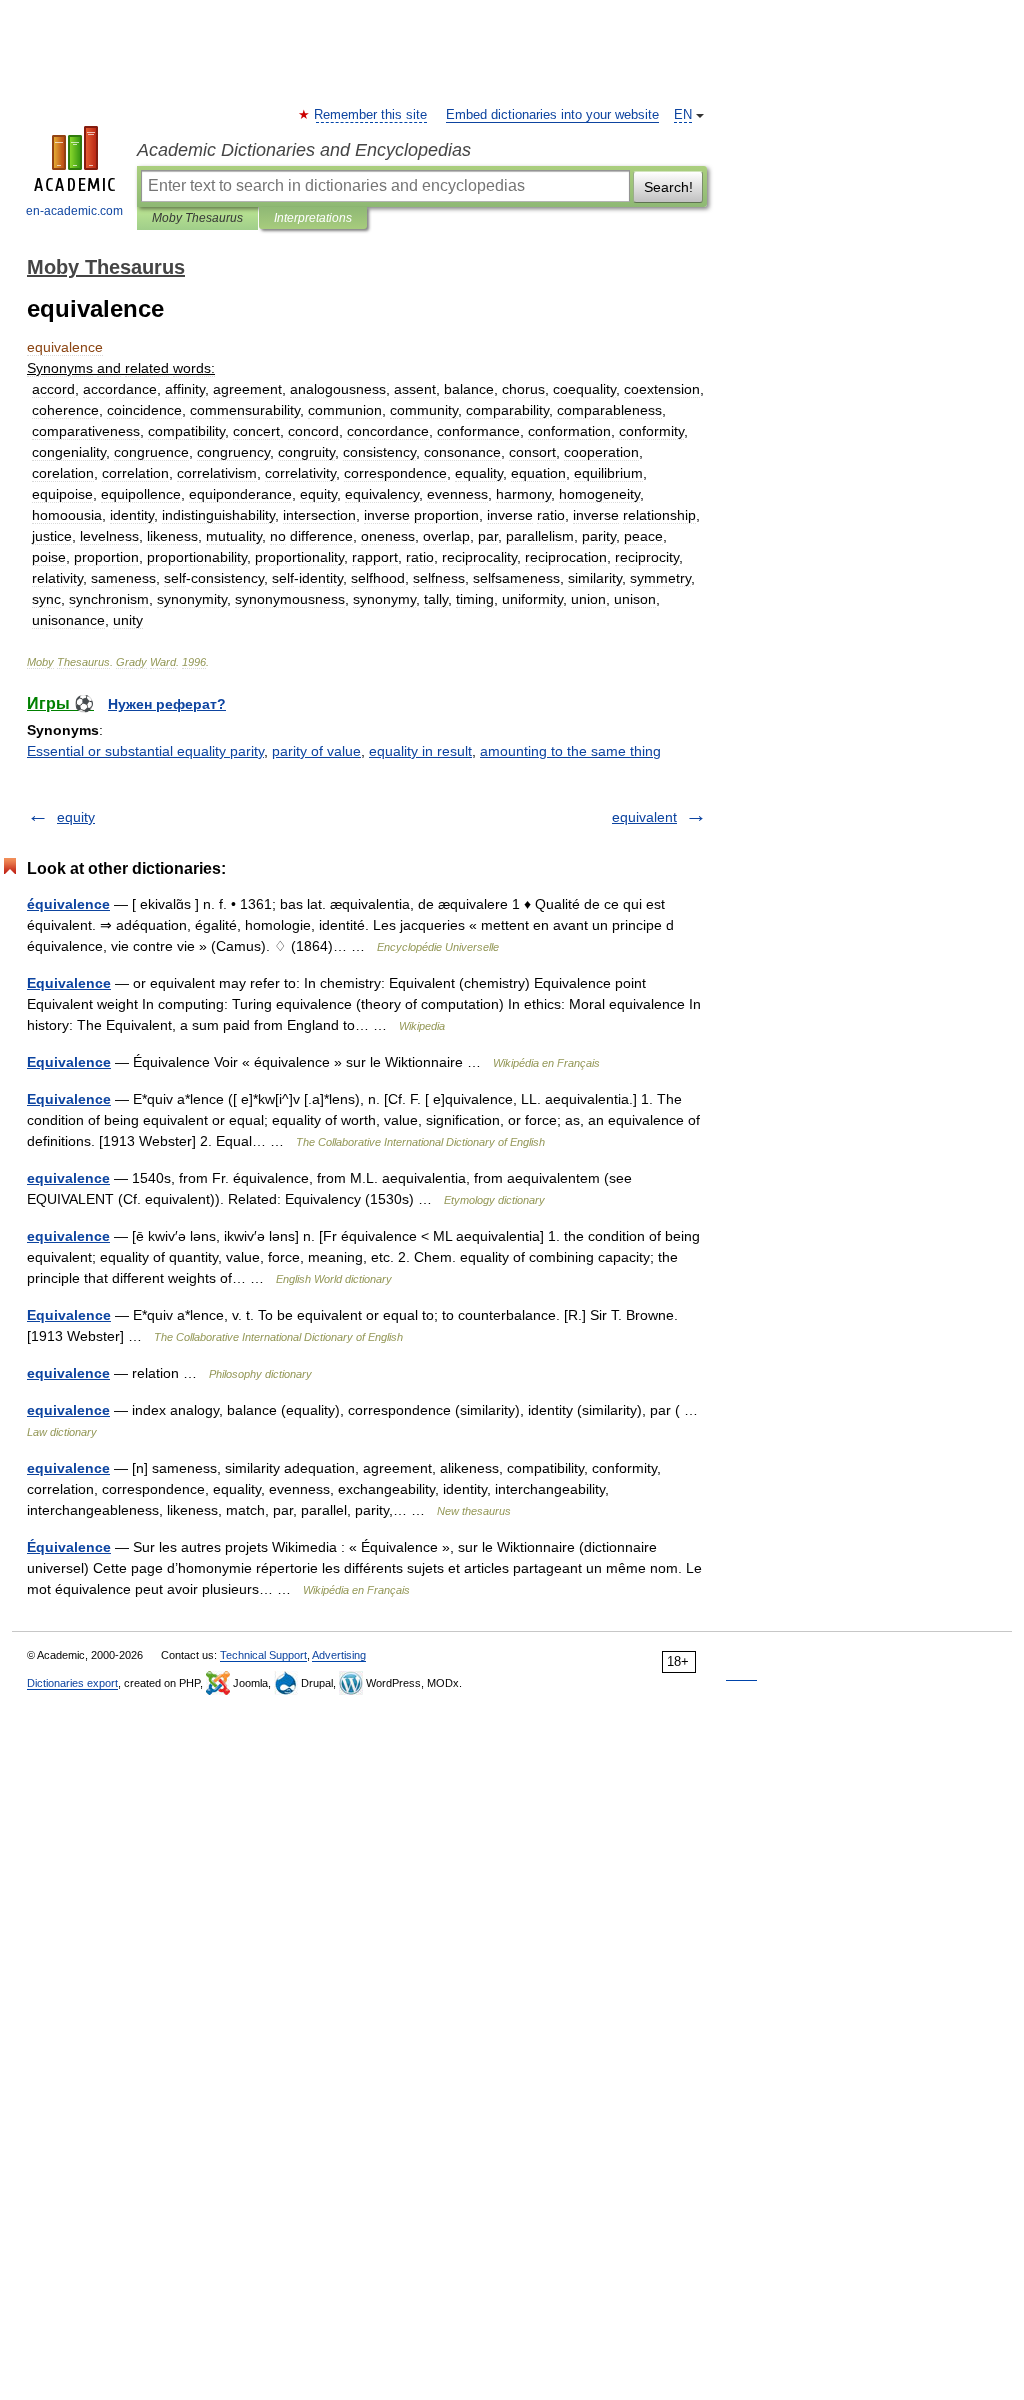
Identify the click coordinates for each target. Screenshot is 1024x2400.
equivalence (68, 1178)
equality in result (420, 751)
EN (683, 115)
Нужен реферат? (167, 704)
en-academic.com (74, 211)
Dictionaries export (72, 1683)
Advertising (339, 1655)
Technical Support (263, 1655)
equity (76, 817)
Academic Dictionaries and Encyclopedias (304, 150)
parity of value (316, 751)
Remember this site (371, 115)
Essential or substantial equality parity (145, 751)
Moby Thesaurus (197, 218)
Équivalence (69, 1547)
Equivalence (69, 983)
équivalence (68, 904)
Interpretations (313, 218)
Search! (668, 187)
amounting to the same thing (570, 751)
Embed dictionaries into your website (552, 115)
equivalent (644, 817)
